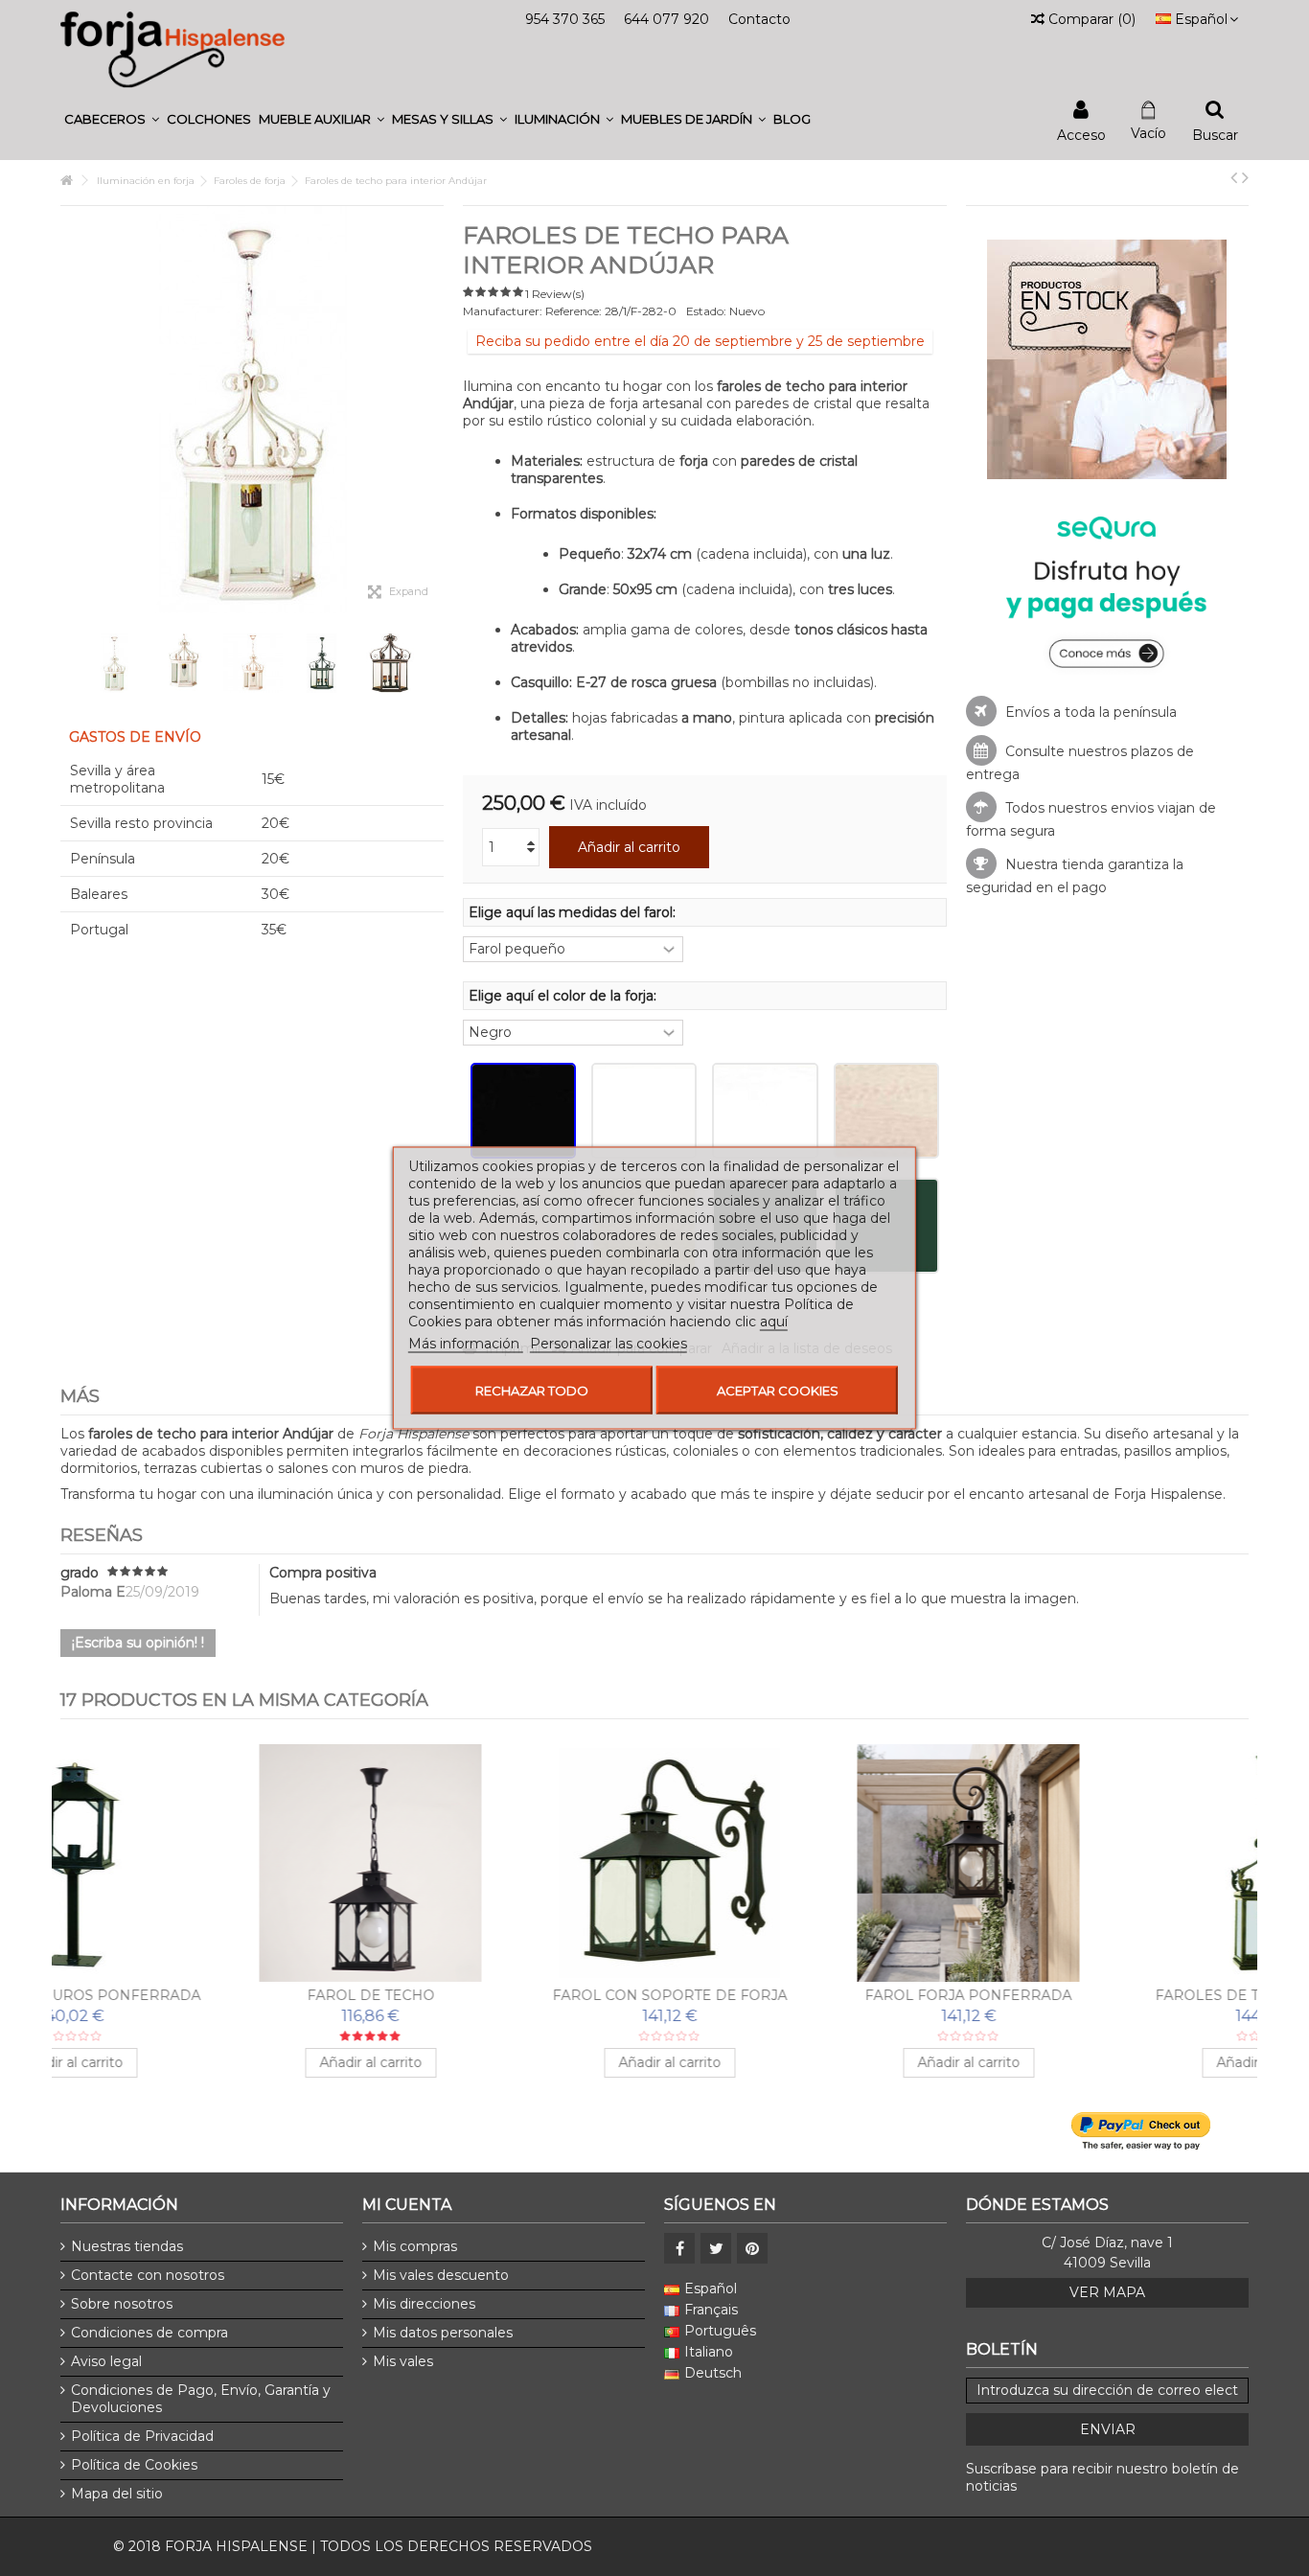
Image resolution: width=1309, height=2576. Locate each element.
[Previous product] (1234, 177)
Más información (466, 1344)
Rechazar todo (532, 1391)
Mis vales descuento (441, 2275)
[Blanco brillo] (644, 1111)
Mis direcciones (424, 2304)
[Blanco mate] (765, 1111)
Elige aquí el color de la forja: (564, 996)
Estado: (706, 311)
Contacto (759, 19)
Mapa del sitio (117, 2494)
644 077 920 (666, 19)
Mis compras (415, 2246)
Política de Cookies (134, 2465)
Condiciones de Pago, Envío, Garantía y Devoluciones (201, 2399)
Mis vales (403, 2361)
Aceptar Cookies (778, 1391)
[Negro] (523, 1111)
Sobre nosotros (122, 2304)
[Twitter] (716, 2248)
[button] (112, 119)
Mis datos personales (443, 2333)
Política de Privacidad (142, 2436)
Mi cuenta (407, 2205)
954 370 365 (565, 19)
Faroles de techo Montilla (207, 1995)
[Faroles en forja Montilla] (505, 1863)
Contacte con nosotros (148, 2275)
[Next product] (1245, 177)
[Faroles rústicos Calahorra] (804, 1863)
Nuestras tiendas (127, 2246)
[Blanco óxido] (886, 1111)
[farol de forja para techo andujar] (115, 663)
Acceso (1081, 134)
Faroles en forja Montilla (505, 1995)
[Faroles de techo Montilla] (206, 1863)
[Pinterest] (752, 2248)
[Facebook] (679, 2248)
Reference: (574, 311)
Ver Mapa (1107, 2292)
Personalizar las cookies (609, 1344)
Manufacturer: (503, 311)
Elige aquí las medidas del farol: (574, 912)
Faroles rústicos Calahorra (804, 1995)
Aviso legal (106, 2361)
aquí (774, 1322)
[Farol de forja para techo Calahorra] (1103, 1863)
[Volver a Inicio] (66, 181)
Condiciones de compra (149, 2333)
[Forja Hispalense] (172, 49)
